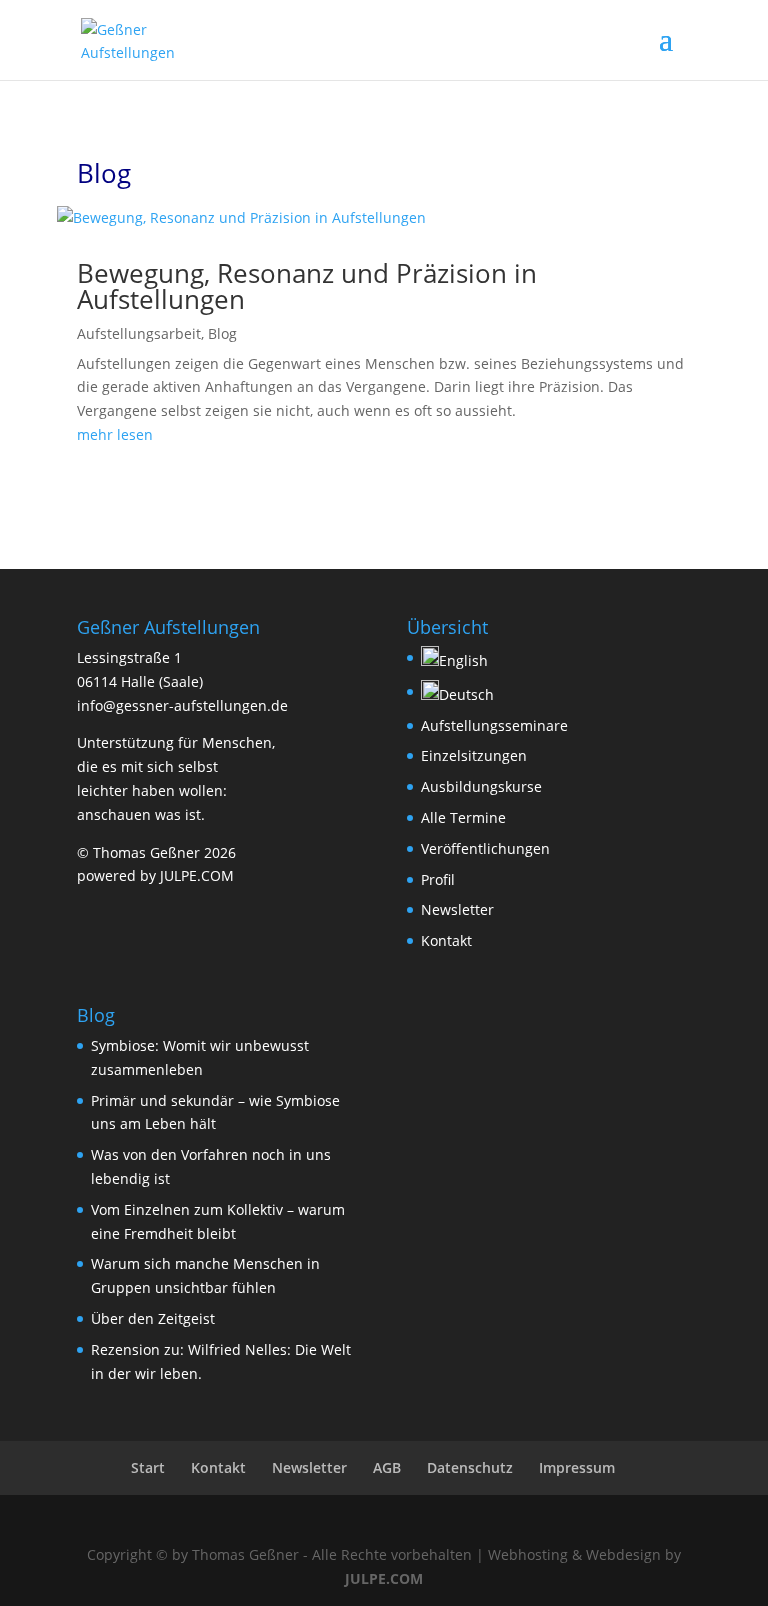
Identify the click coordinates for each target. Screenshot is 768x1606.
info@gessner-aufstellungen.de (182, 705)
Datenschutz (470, 1467)
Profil (438, 879)
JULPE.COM (384, 1578)
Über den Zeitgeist (153, 1318)
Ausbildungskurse (481, 786)
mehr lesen (115, 434)
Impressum (577, 1467)
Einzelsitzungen (474, 755)
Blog (222, 333)
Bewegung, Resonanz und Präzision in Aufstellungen (307, 286)
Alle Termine (463, 817)
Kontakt (446, 940)
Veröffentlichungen (485, 848)
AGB (387, 1467)
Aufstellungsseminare (494, 725)
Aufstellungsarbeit (139, 333)
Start (148, 1467)
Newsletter (457, 909)
